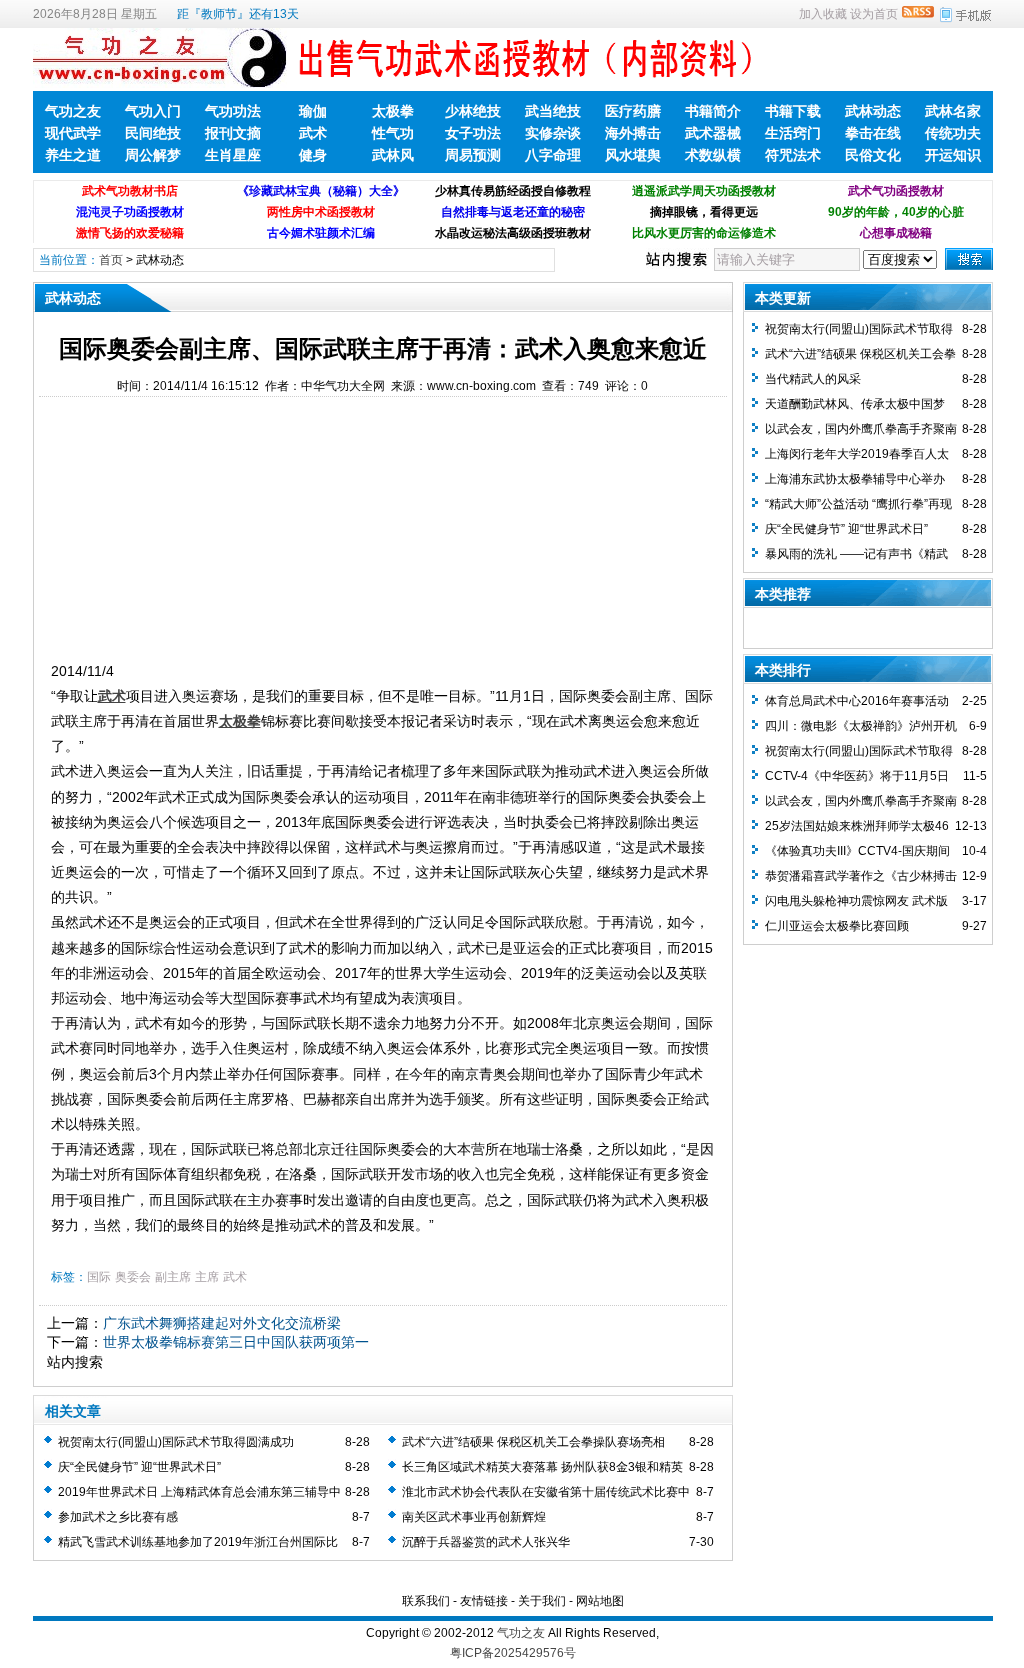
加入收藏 (823, 14)
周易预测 (473, 155)
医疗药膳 (633, 111)
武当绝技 (553, 111)
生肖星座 (233, 155)
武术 (313, 133)
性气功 (393, 133)
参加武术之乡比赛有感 (118, 1517)
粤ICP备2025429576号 (513, 1653)
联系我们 (426, 1601)
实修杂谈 (553, 133)
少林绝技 (473, 111)
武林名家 (953, 111)
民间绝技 (153, 133)
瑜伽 (313, 111)
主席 (207, 1277)
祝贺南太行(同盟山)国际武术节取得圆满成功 (176, 1442)
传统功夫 (953, 133)
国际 (99, 1277)
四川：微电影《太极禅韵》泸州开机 (861, 726)
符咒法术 (793, 155)
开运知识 (953, 155)
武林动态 (873, 111)
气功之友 (73, 111)
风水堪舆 (633, 155)
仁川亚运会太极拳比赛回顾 (837, 926)
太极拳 (393, 111)
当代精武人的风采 (813, 379)
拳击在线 (873, 133)
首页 (111, 260)
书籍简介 (713, 111)
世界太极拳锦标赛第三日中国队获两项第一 (236, 1342)
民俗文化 (873, 155)
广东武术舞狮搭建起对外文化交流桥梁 (222, 1323)
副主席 (173, 1277)
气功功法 (233, 111)
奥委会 (133, 1277)
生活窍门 (793, 133)
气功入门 (153, 111)
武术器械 (713, 133)
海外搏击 (633, 133)
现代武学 (73, 133)
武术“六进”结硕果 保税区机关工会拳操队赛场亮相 (533, 1442)
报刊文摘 (233, 133)
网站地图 (600, 1601)
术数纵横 (713, 155)
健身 (313, 155)
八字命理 (553, 155)
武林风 (393, 155)
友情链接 (484, 1601)
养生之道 (73, 155)
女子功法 (473, 133)
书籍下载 (793, 111)
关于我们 (542, 1601)
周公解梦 (153, 155)
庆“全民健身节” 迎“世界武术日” (139, 1467)
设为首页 (874, 14)
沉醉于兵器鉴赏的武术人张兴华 (486, 1542)
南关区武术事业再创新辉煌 (474, 1517)
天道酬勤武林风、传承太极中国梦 (855, 404)
